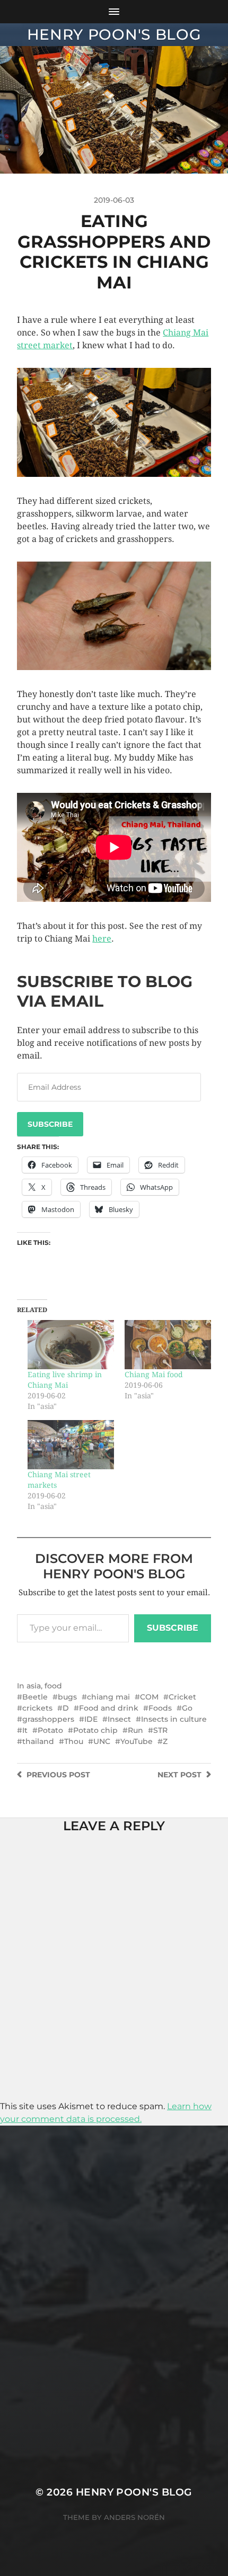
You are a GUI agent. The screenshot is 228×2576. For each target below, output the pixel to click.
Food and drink (109, 1708)
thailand (38, 1741)
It (25, 1730)
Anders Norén (134, 2517)
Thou (74, 1741)
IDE (91, 1719)
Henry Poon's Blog (114, 34)
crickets (37, 1708)
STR (160, 1730)
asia (34, 1686)
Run (135, 1730)
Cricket (182, 1697)
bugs (67, 1697)
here (102, 939)
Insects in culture (174, 1719)
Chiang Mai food (154, 1375)
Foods (160, 1708)
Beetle (35, 1697)
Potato (50, 1730)
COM (149, 1697)
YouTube (137, 1741)
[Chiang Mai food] (168, 1345)
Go (187, 1708)
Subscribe (50, 1124)
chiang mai (108, 1697)
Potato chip (95, 1730)
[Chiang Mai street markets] (71, 1445)
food (53, 1686)
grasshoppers (48, 1719)
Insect (119, 1719)
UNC (102, 1741)
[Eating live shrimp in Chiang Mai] (71, 1345)
